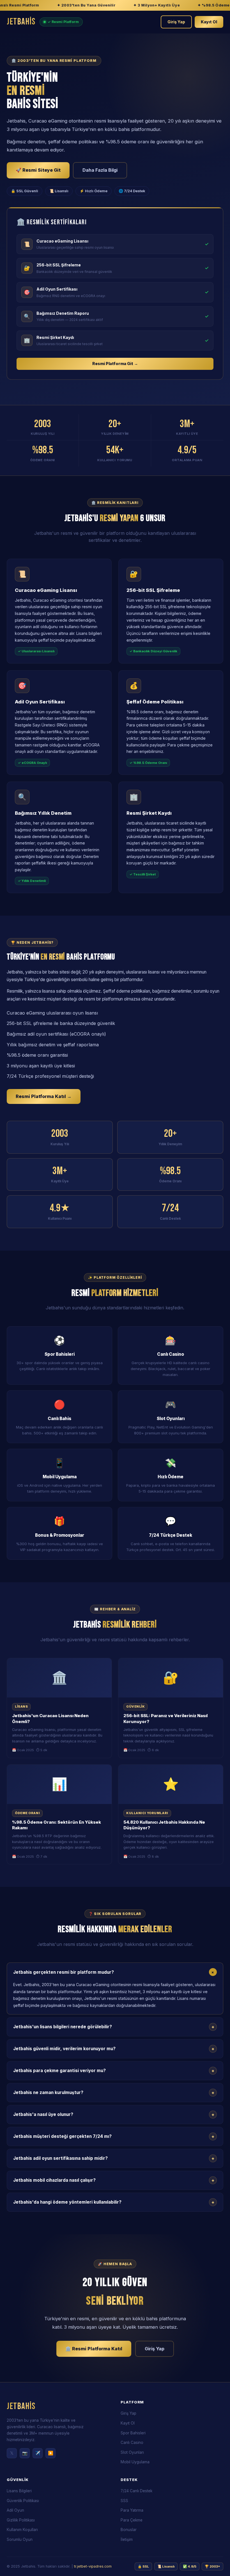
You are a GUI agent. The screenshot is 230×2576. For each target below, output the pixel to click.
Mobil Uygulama (135, 2462)
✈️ (38, 2453)
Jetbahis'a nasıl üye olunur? (114, 2115)
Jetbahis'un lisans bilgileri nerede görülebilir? (114, 2027)
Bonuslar (129, 2530)
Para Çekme (132, 2520)
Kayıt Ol (209, 22)
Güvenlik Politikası (23, 2501)
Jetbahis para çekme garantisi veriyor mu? (114, 2071)
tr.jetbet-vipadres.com (93, 2566)
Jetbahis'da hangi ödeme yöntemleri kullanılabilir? (114, 2202)
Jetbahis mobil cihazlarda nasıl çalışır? (114, 2180)
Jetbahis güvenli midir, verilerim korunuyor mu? (114, 2049)
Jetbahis (21, 22)
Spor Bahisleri (133, 2433)
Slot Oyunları (132, 2452)
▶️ (51, 2453)
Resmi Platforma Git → (115, 364)
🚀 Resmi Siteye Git (38, 170)
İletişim (127, 2539)
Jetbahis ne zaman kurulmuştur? (114, 2093)
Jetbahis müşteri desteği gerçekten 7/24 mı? (114, 2136)
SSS (124, 2501)
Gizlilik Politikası (21, 2520)
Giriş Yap (176, 22)
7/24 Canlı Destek (136, 2491)
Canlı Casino (132, 2443)
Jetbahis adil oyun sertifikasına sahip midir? (114, 2158)
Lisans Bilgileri (19, 2491)
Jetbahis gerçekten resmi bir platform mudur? (115, 1972)
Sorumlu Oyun (20, 2539)
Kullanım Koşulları (22, 2530)
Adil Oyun (15, 2510)
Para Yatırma (132, 2510)
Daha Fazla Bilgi (100, 170)
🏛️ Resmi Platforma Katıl (94, 2349)
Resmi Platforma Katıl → (44, 1096)
